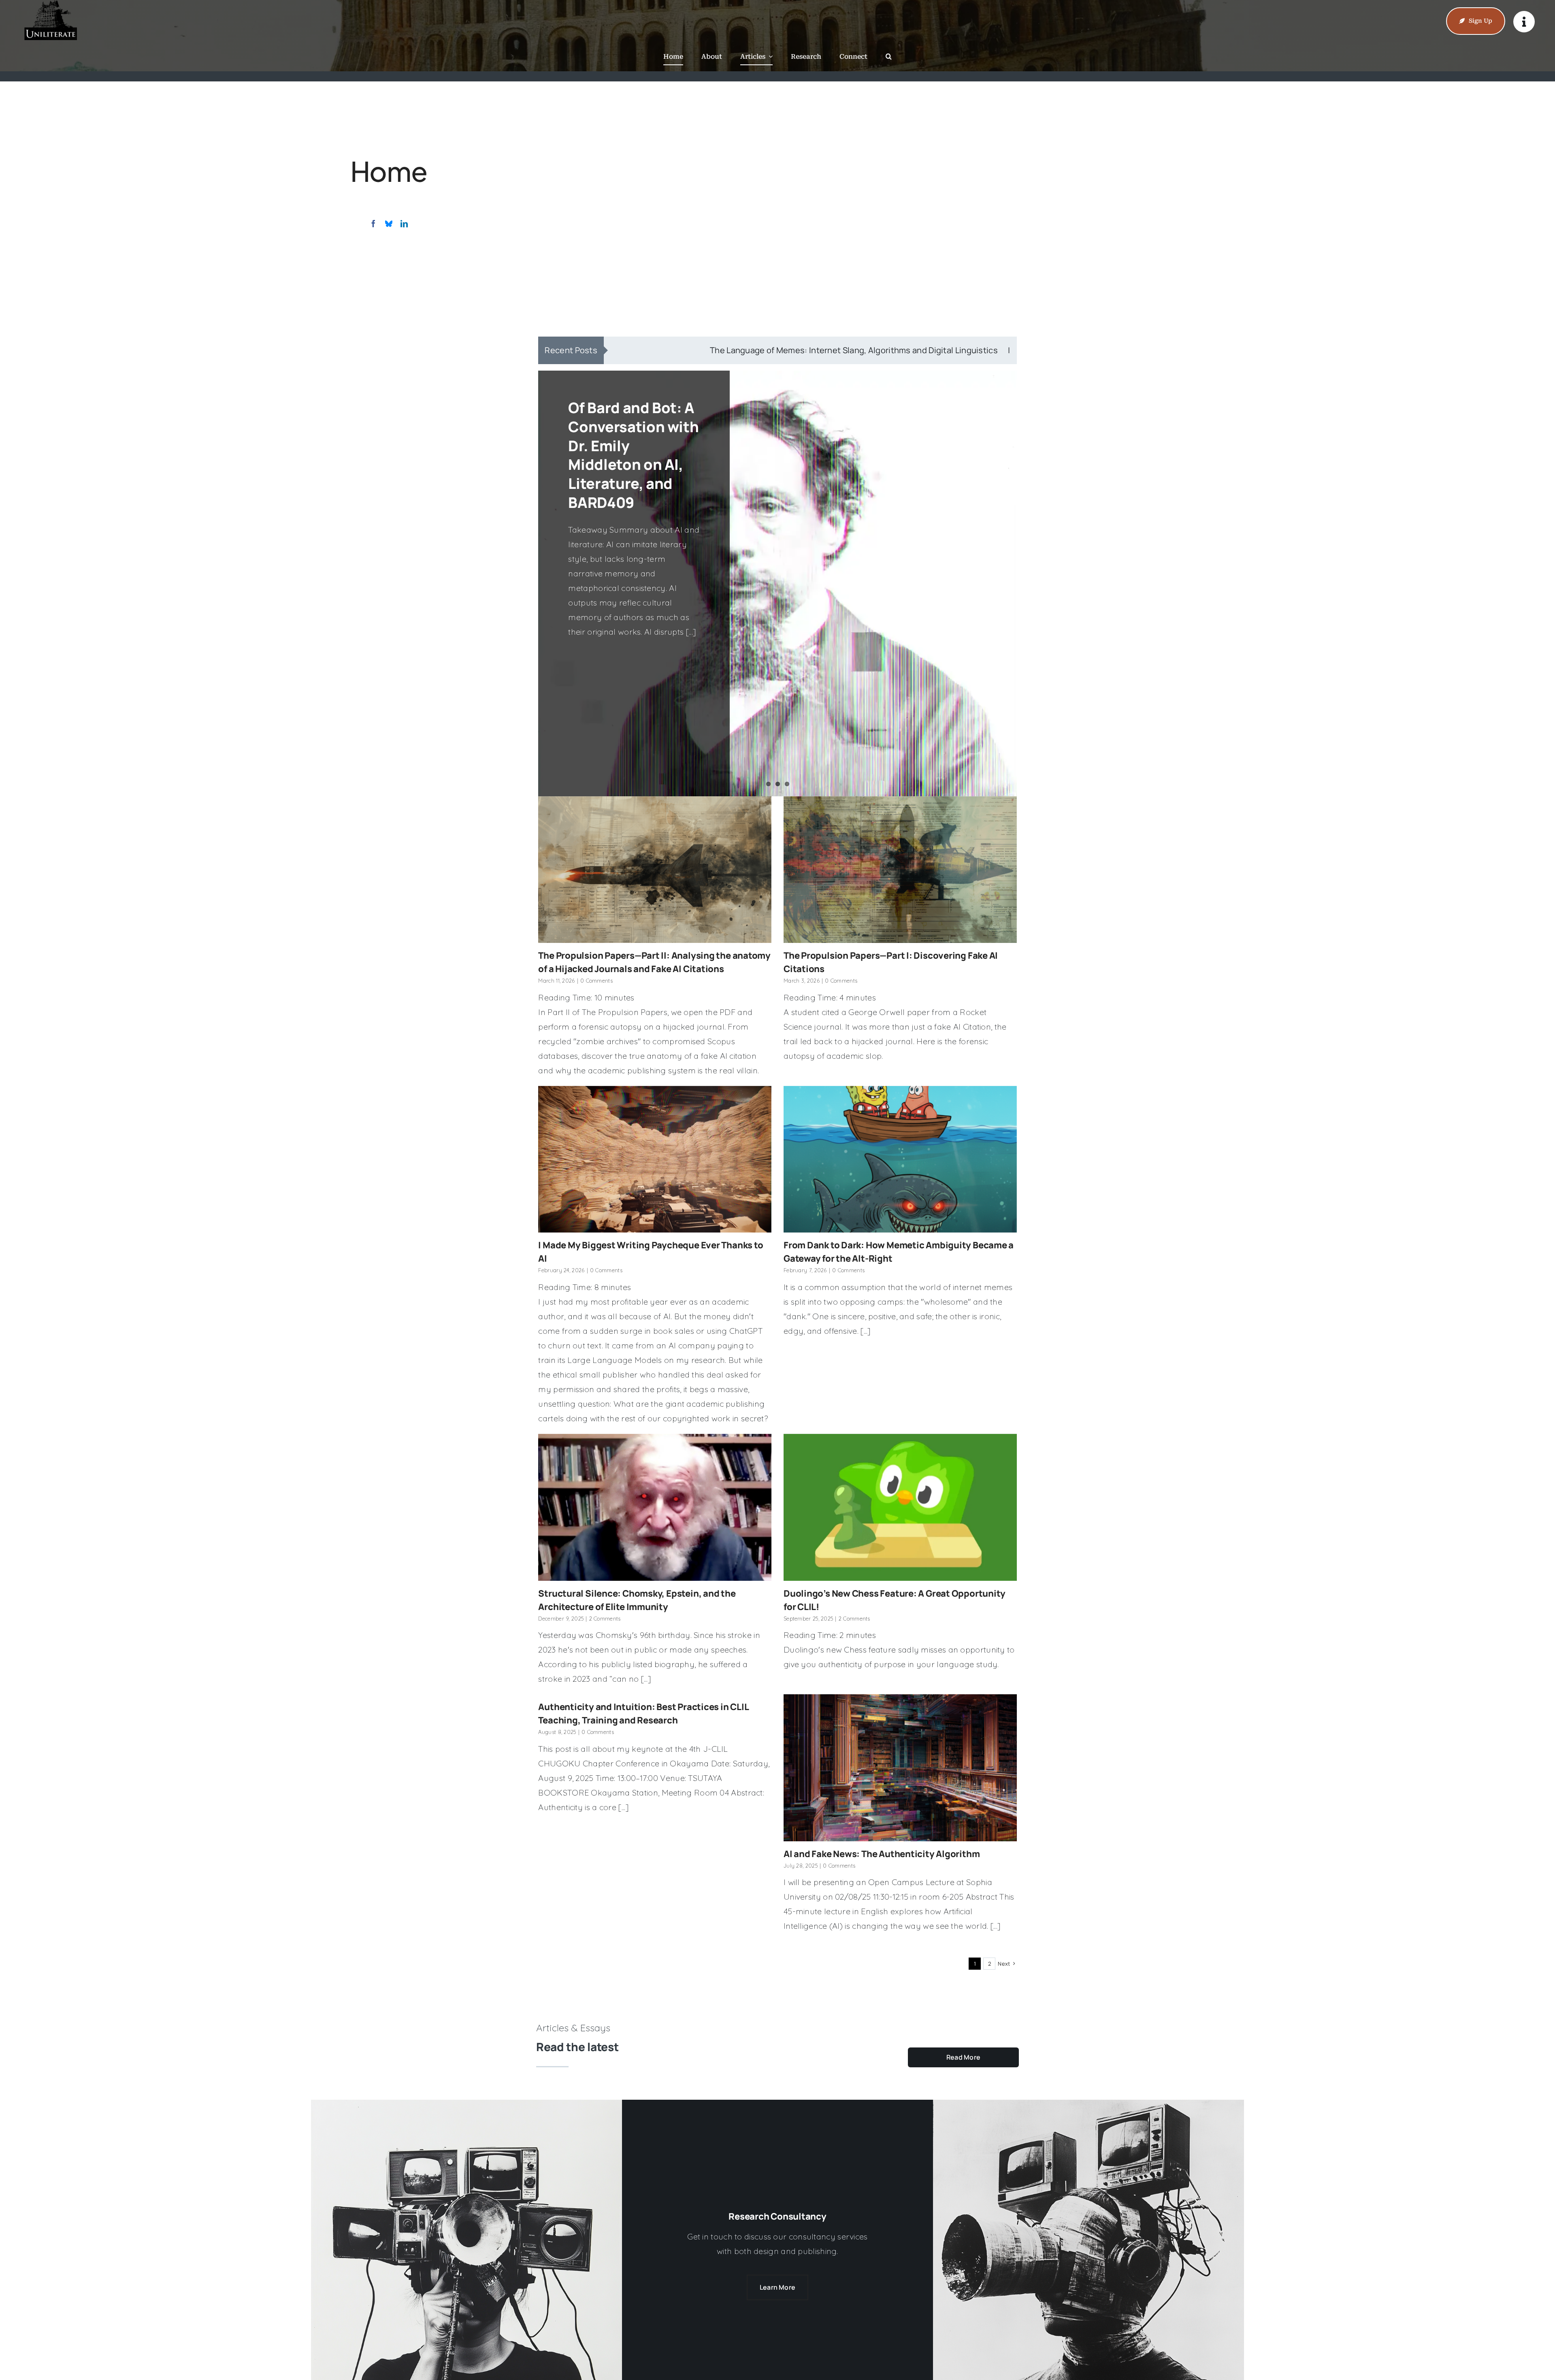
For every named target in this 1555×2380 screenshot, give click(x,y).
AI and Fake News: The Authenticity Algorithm (882, 1854)
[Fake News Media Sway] (1088, 2104)
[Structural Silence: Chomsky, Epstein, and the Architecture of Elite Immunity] (655, 1507)
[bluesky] (389, 224)
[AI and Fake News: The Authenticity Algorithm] (900, 1768)
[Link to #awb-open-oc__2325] (1524, 22)
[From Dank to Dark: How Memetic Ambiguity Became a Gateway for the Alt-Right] (900, 1159)
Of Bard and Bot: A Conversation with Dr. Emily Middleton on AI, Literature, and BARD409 (821, 350)
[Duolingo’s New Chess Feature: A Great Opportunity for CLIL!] (900, 1507)
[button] (889, 57)
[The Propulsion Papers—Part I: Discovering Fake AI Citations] (900, 870)
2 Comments (605, 1619)
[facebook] (373, 224)
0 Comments (596, 981)
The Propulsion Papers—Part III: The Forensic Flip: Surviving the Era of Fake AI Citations (629, 455)
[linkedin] (404, 224)
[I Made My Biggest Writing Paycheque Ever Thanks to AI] (655, 1159)
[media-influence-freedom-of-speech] (466, 2104)
